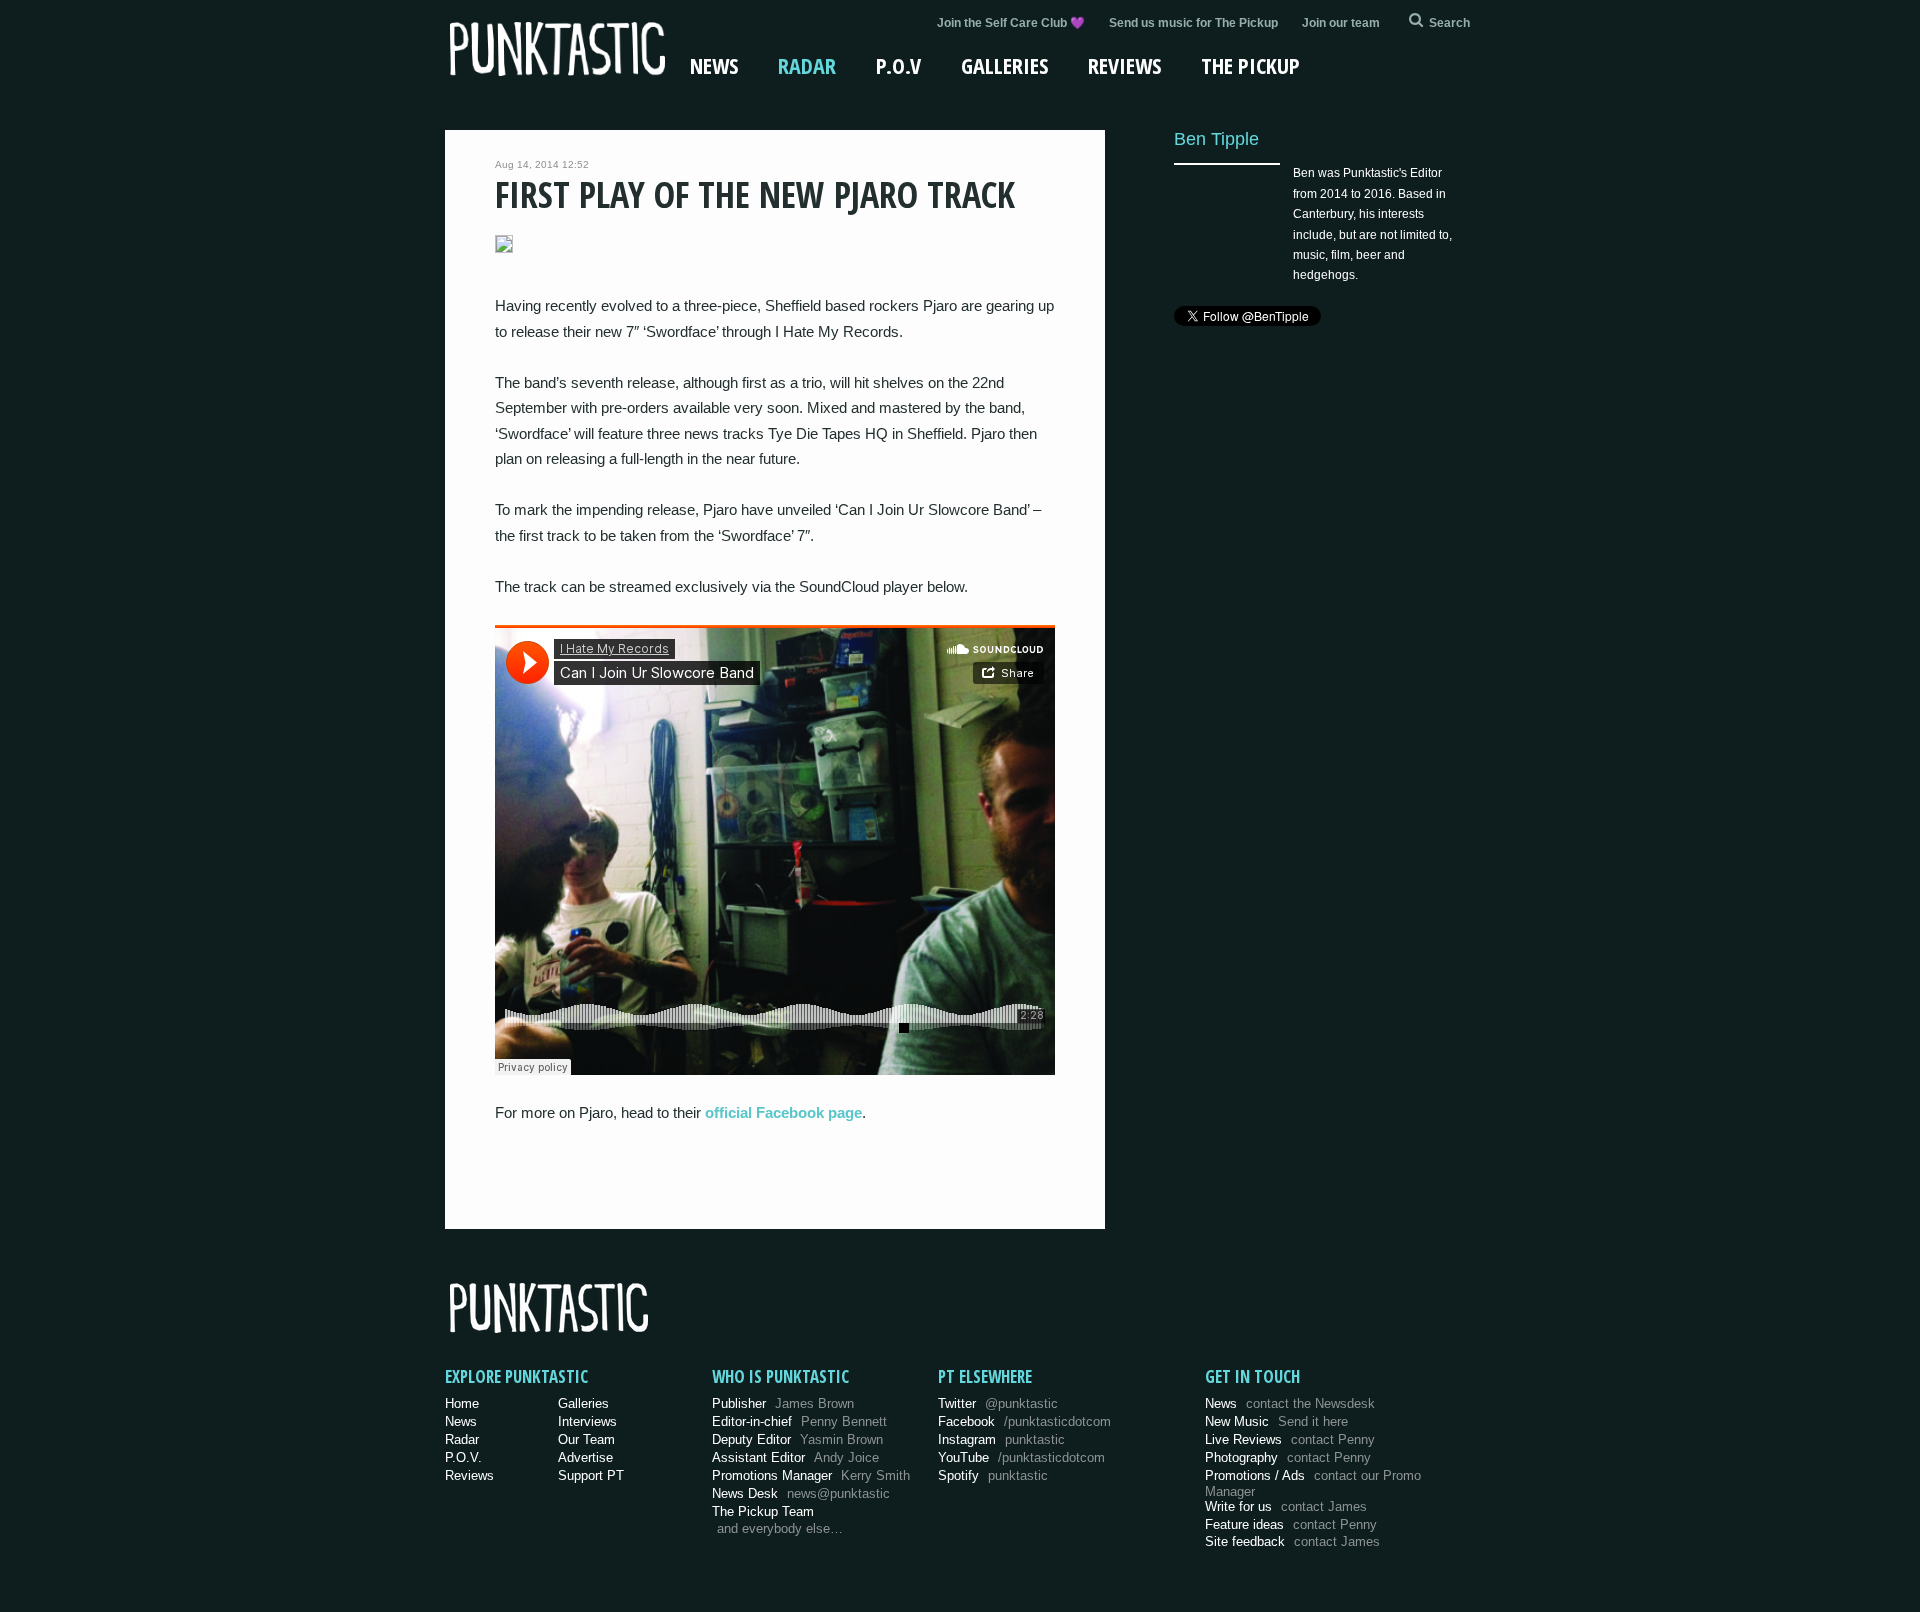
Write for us (1286, 1506)
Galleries (1004, 65)
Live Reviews (1290, 1439)
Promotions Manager (811, 1475)
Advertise (585, 1457)
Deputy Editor (797, 1439)
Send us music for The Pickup (1193, 23)
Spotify (993, 1475)
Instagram (1001, 1439)
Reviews (1124, 65)
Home (462, 1403)
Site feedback (1292, 1541)
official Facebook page (783, 1112)
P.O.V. (463, 1457)
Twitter (998, 1403)
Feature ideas (1291, 1524)
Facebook (1024, 1421)
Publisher (783, 1403)
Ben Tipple (1216, 138)
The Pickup (1250, 65)
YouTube (1021, 1457)
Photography (1288, 1457)
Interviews (587, 1421)
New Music (1276, 1421)
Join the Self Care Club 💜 (1011, 23)
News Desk (801, 1493)
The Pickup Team (763, 1511)
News (714, 65)
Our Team (586, 1439)
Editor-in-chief (799, 1421)
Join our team (1341, 23)
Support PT (591, 1475)
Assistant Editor (795, 1457)
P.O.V (898, 65)
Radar (807, 65)
